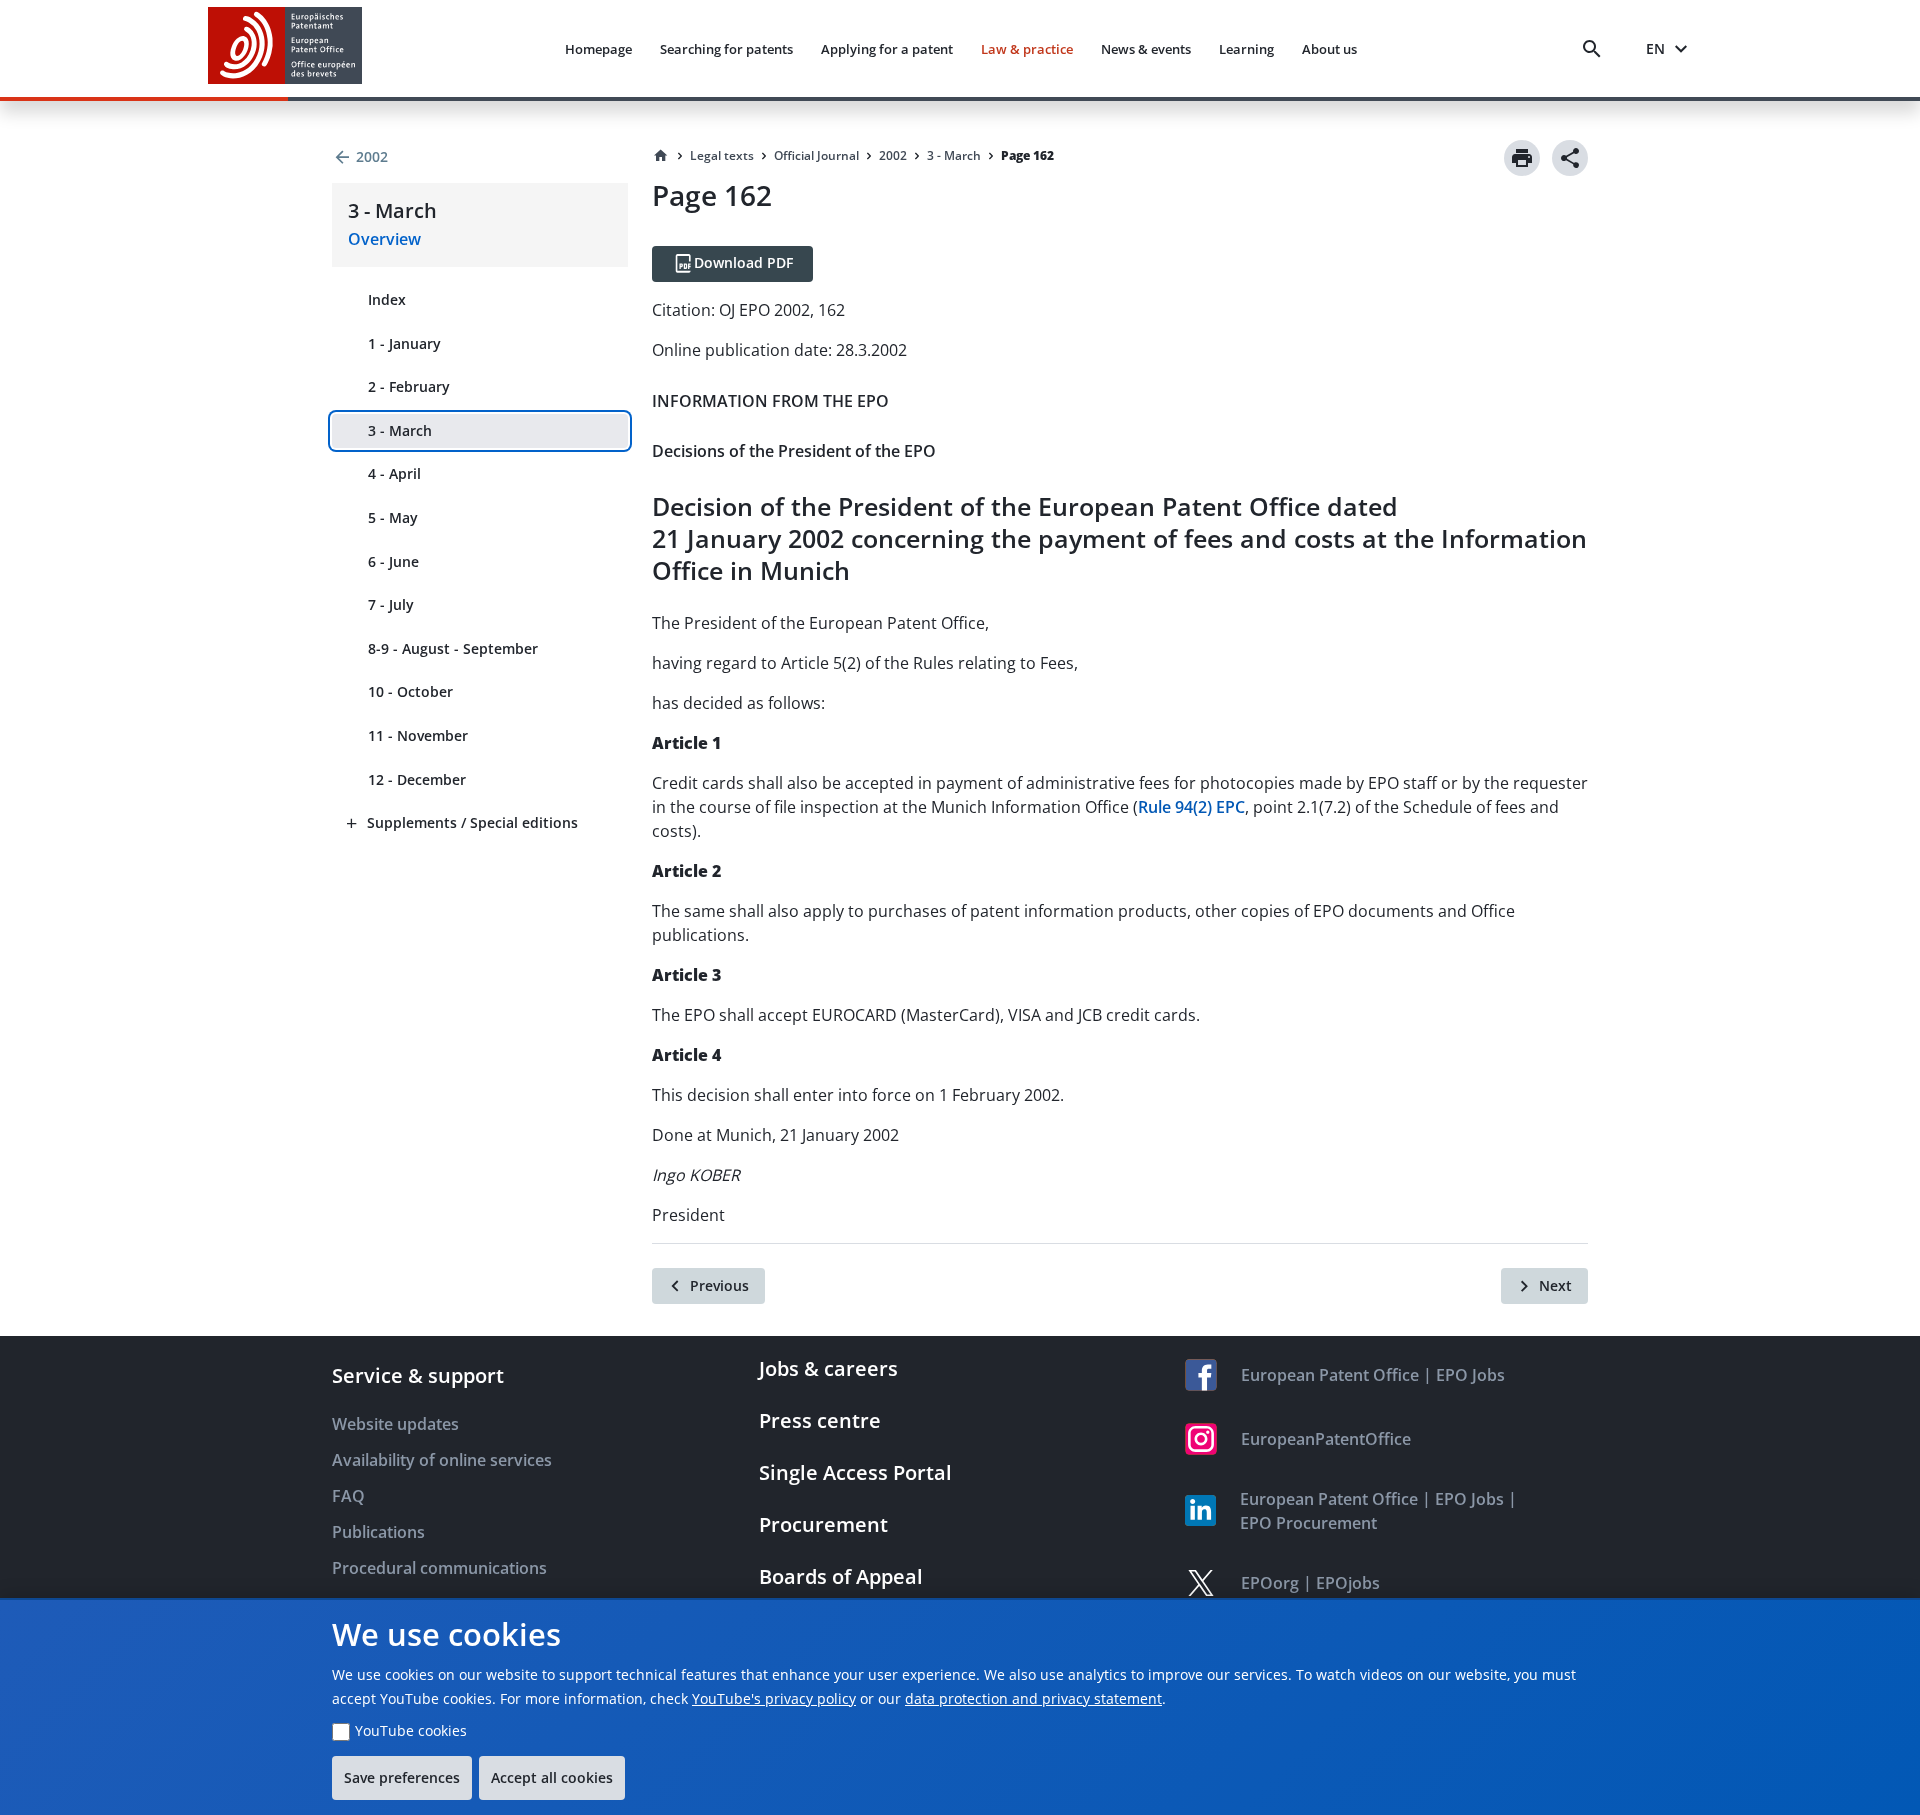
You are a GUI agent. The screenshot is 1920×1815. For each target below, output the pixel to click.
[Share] (1570, 158)
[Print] (1522, 158)
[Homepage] (661, 156)
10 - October (410, 691)
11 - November (418, 735)
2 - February (409, 386)
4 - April (394, 473)
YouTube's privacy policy (774, 1698)
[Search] (1596, 49)
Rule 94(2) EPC (1191, 807)
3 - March (400, 430)
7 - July (391, 604)
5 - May (393, 517)
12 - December (417, 779)
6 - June (393, 561)
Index (387, 299)
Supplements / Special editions (472, 822)
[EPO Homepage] (285, 48)
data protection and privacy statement (1033, 1698)
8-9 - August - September (453, 648)
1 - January (404, 343)
